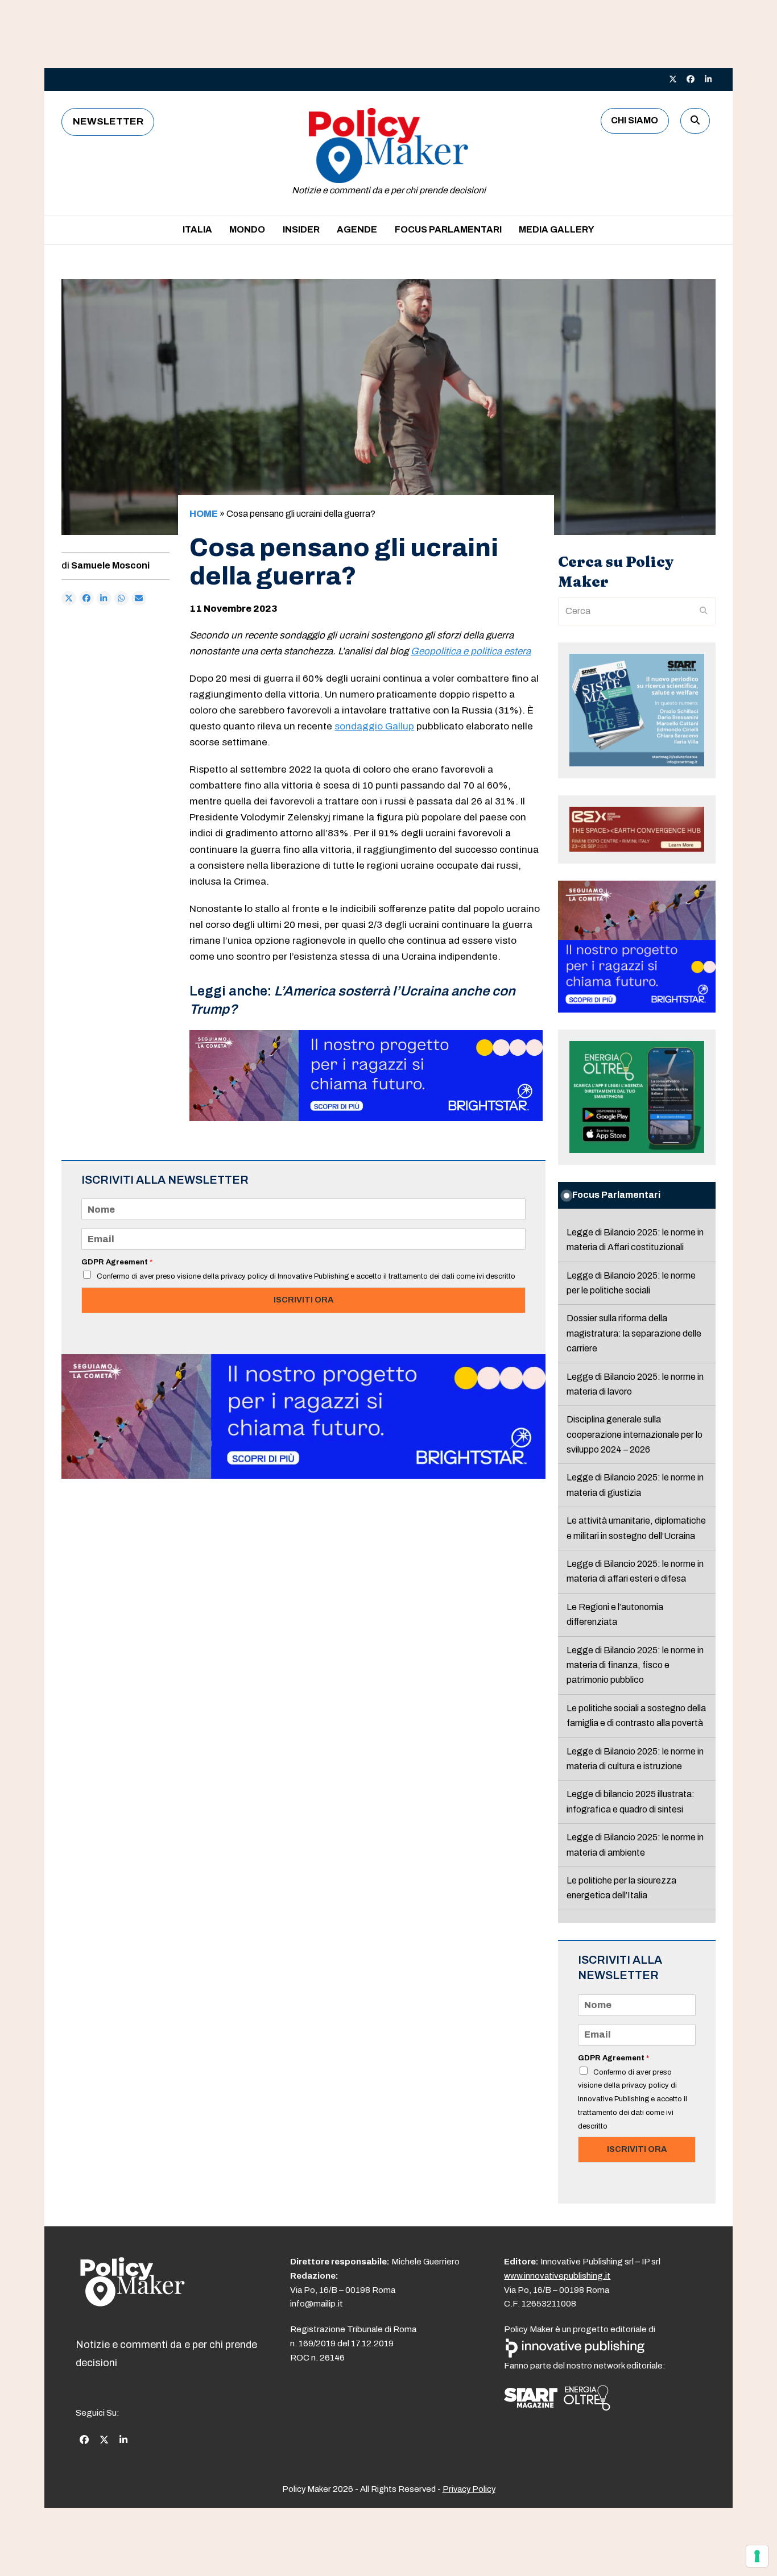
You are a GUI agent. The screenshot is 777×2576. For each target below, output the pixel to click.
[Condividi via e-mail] (139, 599)
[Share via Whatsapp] (122, 599)
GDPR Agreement (117, 1262)
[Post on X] (69, 599)
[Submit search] (704, 611)
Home (204, 514)
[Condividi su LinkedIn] (104, 599)
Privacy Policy (469, 2489)
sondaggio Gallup (374, 726)
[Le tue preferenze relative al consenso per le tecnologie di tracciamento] (757, 2556)
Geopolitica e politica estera (471, 651)
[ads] (366, 1118)
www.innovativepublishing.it (557, 2276)
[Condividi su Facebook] (86, 599)
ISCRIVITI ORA (303, 1300)
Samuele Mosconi (110, 565)
